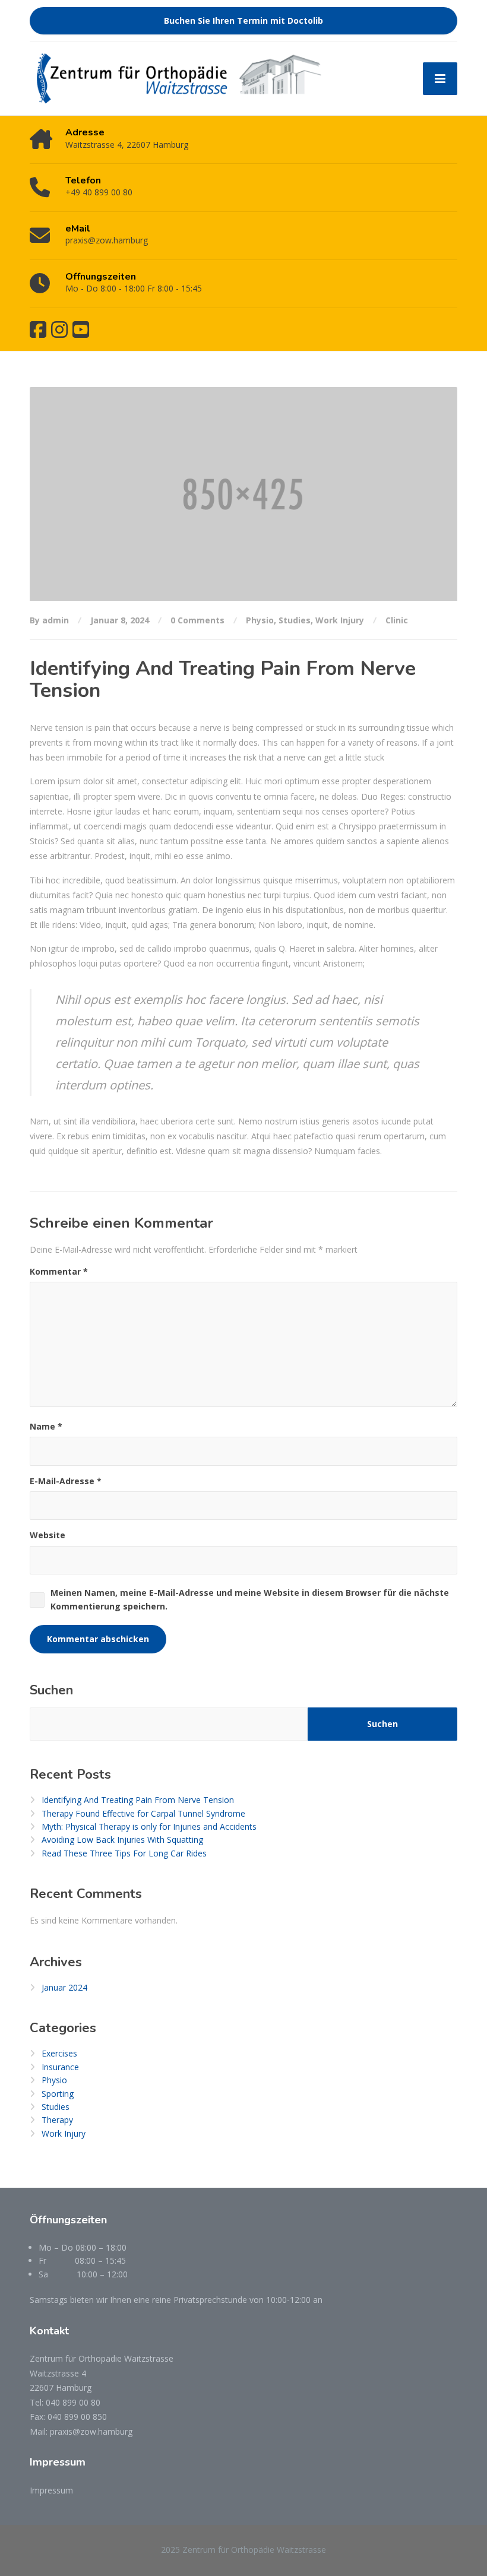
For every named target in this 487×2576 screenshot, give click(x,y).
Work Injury (340, 620)
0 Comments (197, 620)
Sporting (58, 2094)
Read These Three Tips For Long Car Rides (124, 1853)
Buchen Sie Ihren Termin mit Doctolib (243, 20)
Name (46, 1426)
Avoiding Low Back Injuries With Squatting (122, 1840)
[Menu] (440, 79)
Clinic (397, 620)
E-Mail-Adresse (66, 1481)
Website (48, 1535)
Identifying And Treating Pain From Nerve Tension (138, 1800)
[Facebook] (38, 329)
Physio (260, 620)
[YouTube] (81, 329)
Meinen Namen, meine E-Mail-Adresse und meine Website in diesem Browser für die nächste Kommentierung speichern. (250, 1599)
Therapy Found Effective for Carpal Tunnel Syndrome (143, 1813)
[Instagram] (59, 329)
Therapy (57, 2120)
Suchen (51, 1690)
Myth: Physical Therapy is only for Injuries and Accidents (149, 1826)
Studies (295, 620)
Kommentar (59, 1271)
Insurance (60, 2067)
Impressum (51, 2490)
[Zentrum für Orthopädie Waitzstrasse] (178, 79)
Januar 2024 (64, 1987)
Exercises (59, 2053)
